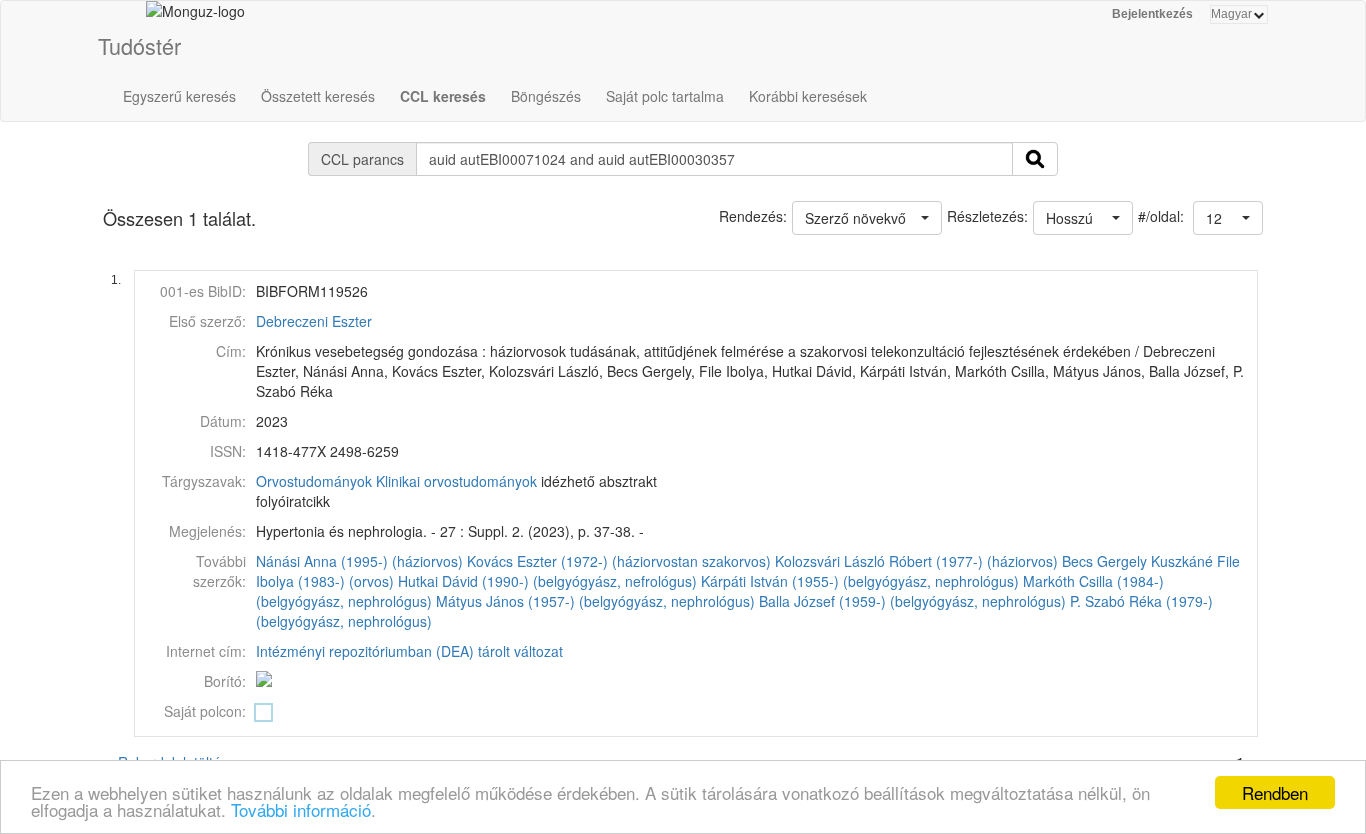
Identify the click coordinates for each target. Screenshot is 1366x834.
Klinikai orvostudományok (456, 481)
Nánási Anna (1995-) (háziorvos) (359, 561)
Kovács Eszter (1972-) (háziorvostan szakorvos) (619, 561)
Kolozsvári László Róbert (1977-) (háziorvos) (916, 561)
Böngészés (546, 96)
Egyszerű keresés (179, 96)
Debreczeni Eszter (314, 321)
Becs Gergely (1104, 561)
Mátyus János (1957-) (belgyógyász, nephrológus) (595, 601)
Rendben (1275, 792)
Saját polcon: (205, 711)
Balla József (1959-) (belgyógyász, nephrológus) (912, 601)
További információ (301, 809)
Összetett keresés (318, 96)
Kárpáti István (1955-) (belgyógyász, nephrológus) (860, 581)
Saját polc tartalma (665, 96)
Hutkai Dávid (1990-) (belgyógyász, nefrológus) (547, 581)
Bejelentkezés (1152, 14)
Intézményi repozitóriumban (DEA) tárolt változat (409, 651)
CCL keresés (443, 96)
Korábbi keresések (808, 96)
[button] (1228, 218)
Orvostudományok (314, 481)
